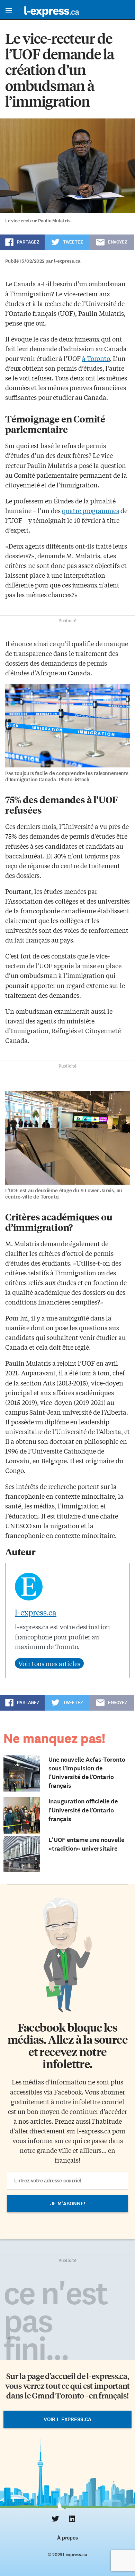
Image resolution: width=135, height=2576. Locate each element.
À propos (67, 2538)
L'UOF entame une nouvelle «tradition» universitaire (86, 1844)
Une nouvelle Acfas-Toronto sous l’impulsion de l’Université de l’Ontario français (87, 1773)
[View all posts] (49, 1663)
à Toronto (96, 358)
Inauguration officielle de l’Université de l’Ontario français (83, 1810)
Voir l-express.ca (67, 2419)
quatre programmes (91, 510)
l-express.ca (36, 1612)
